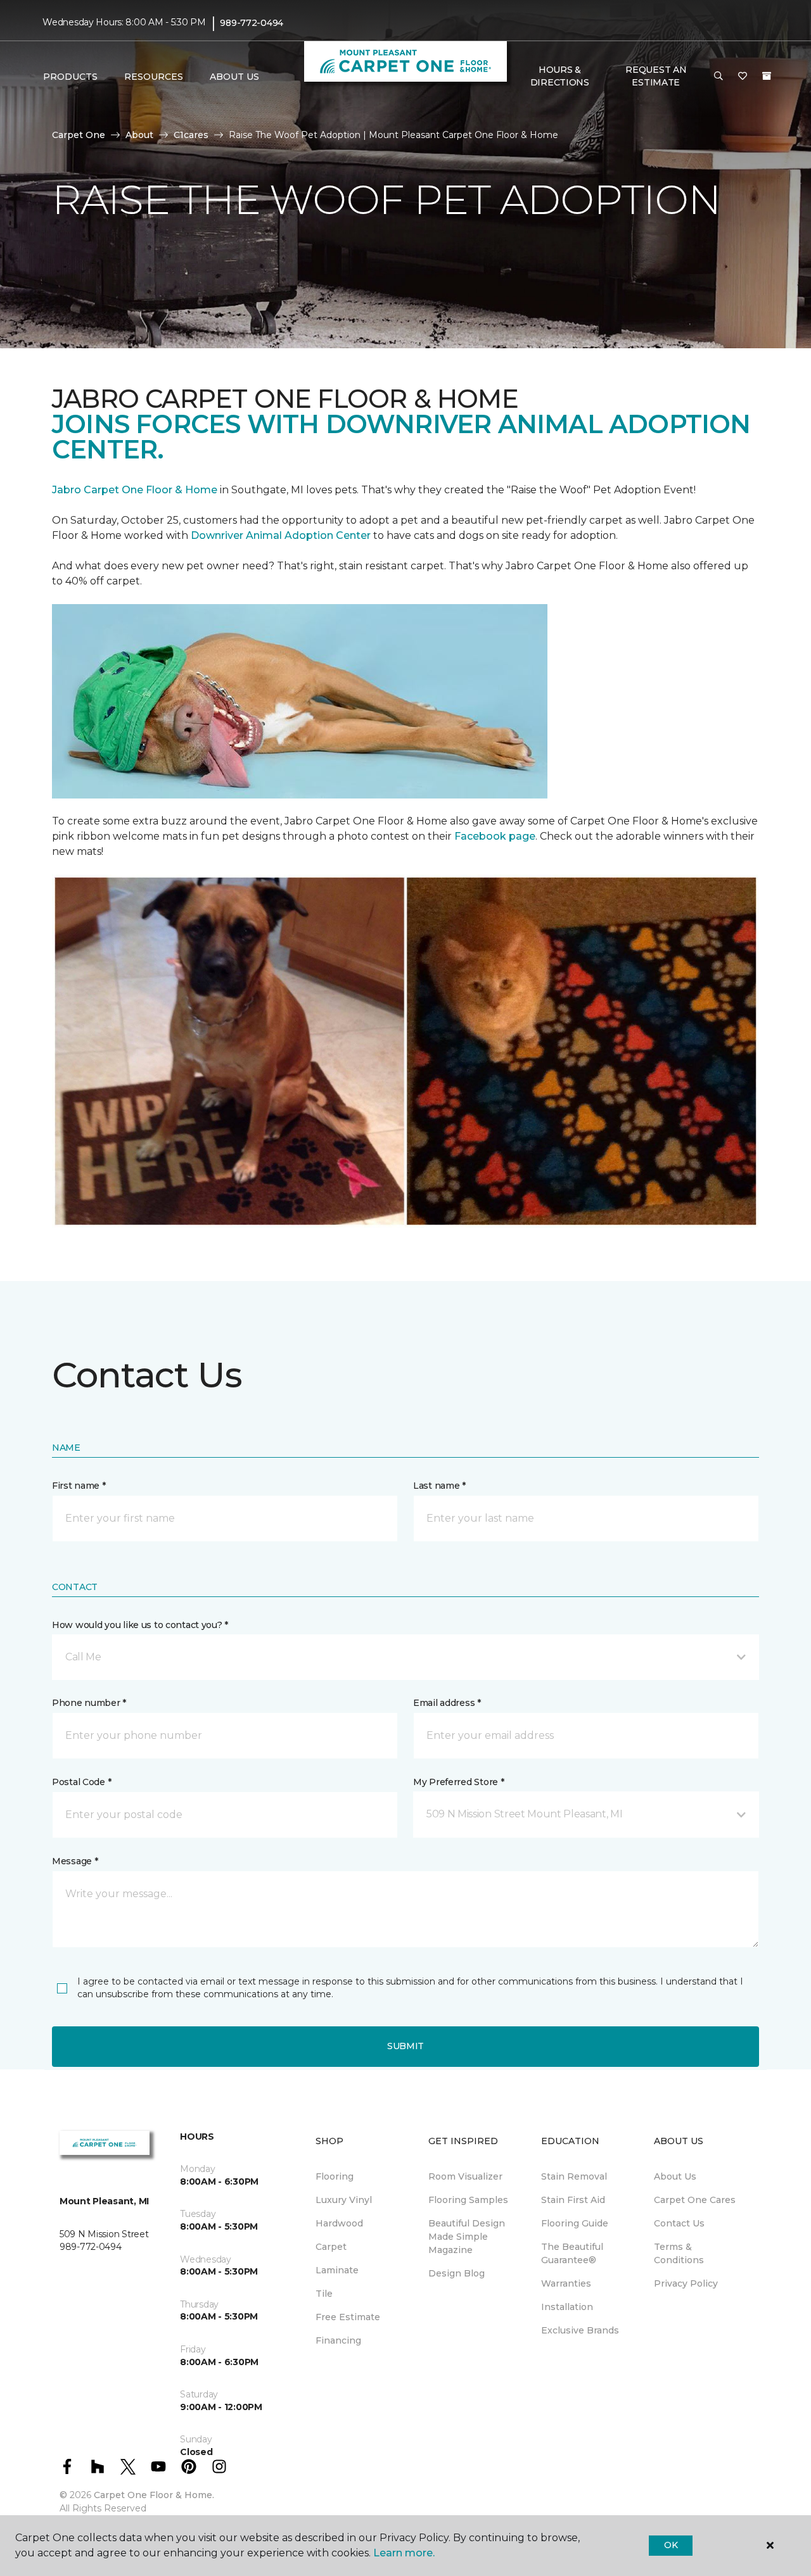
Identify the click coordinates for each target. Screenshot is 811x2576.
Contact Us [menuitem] (679, 2223)
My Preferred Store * (458, 1782)
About (139, 135)
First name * (79, 1486)
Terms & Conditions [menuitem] (679, 2253)
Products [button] (70, 77)
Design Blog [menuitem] (457, 2273)
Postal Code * (81, 1782)
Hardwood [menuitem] (339, 2223)
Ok (671, 2545)
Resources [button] (154, 77)
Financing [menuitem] (338, 2340)
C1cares (191, 135)
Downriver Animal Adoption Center (282, 535)
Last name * (439, 1486)
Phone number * (89, 1703)
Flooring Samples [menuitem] (468, 2200)
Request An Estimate (656, 76)
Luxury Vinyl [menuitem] (344, 2200)
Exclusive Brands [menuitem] (580, 2330)
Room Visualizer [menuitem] (465, 2176)
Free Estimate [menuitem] (348, 2317)
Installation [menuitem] (567, 2307)
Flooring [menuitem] (335, 2176)
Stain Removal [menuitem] (574, 2176)
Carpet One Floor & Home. (154, 2495)
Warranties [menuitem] (566, 2283)
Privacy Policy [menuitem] (686, 2283)
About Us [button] (234, 77)
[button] (718, 77)
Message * (75, 1861)
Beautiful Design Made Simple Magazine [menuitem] (467, 2237)
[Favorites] (743, 77)
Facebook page (495, 836)
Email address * (447, 1703)
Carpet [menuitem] (331, 2247)
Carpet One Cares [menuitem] (695, 2200)
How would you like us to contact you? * (140, 1625)
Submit (405, 2046)
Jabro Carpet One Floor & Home (135, 490)
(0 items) (767, 76)
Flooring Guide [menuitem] (575, 2223)
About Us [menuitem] (675, 2176)
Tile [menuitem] (324, 2294)
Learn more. (404, 2553)
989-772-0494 (252, 23)
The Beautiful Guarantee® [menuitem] (572, 2253)
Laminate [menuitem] (337, 2270)
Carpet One (79, 135)
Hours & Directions (560, 76)
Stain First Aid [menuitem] (573, 2200)
